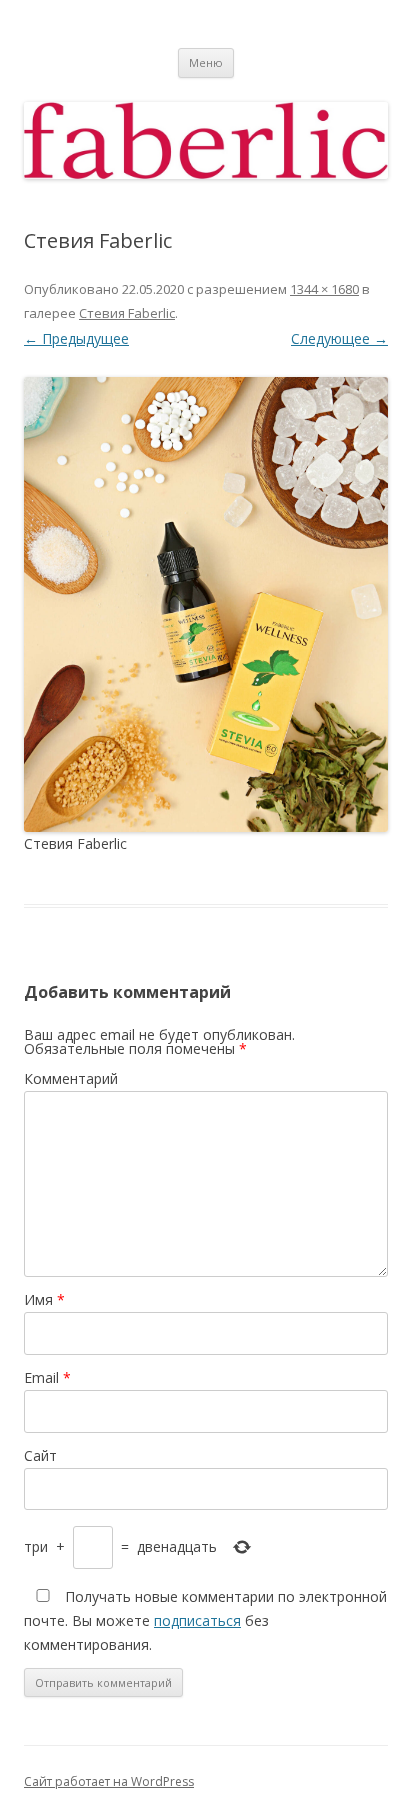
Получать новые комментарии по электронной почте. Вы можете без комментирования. (205, 1620)
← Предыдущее (76, 338)
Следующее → (339, 338)
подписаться (197, 1620)
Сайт (40, 1455)
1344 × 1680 (324, 289)
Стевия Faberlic (127, 313)
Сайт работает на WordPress (109, 1781)
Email (47, 1377)
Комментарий (71, 1078)
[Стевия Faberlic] (206, 604)
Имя (44, 1299)
